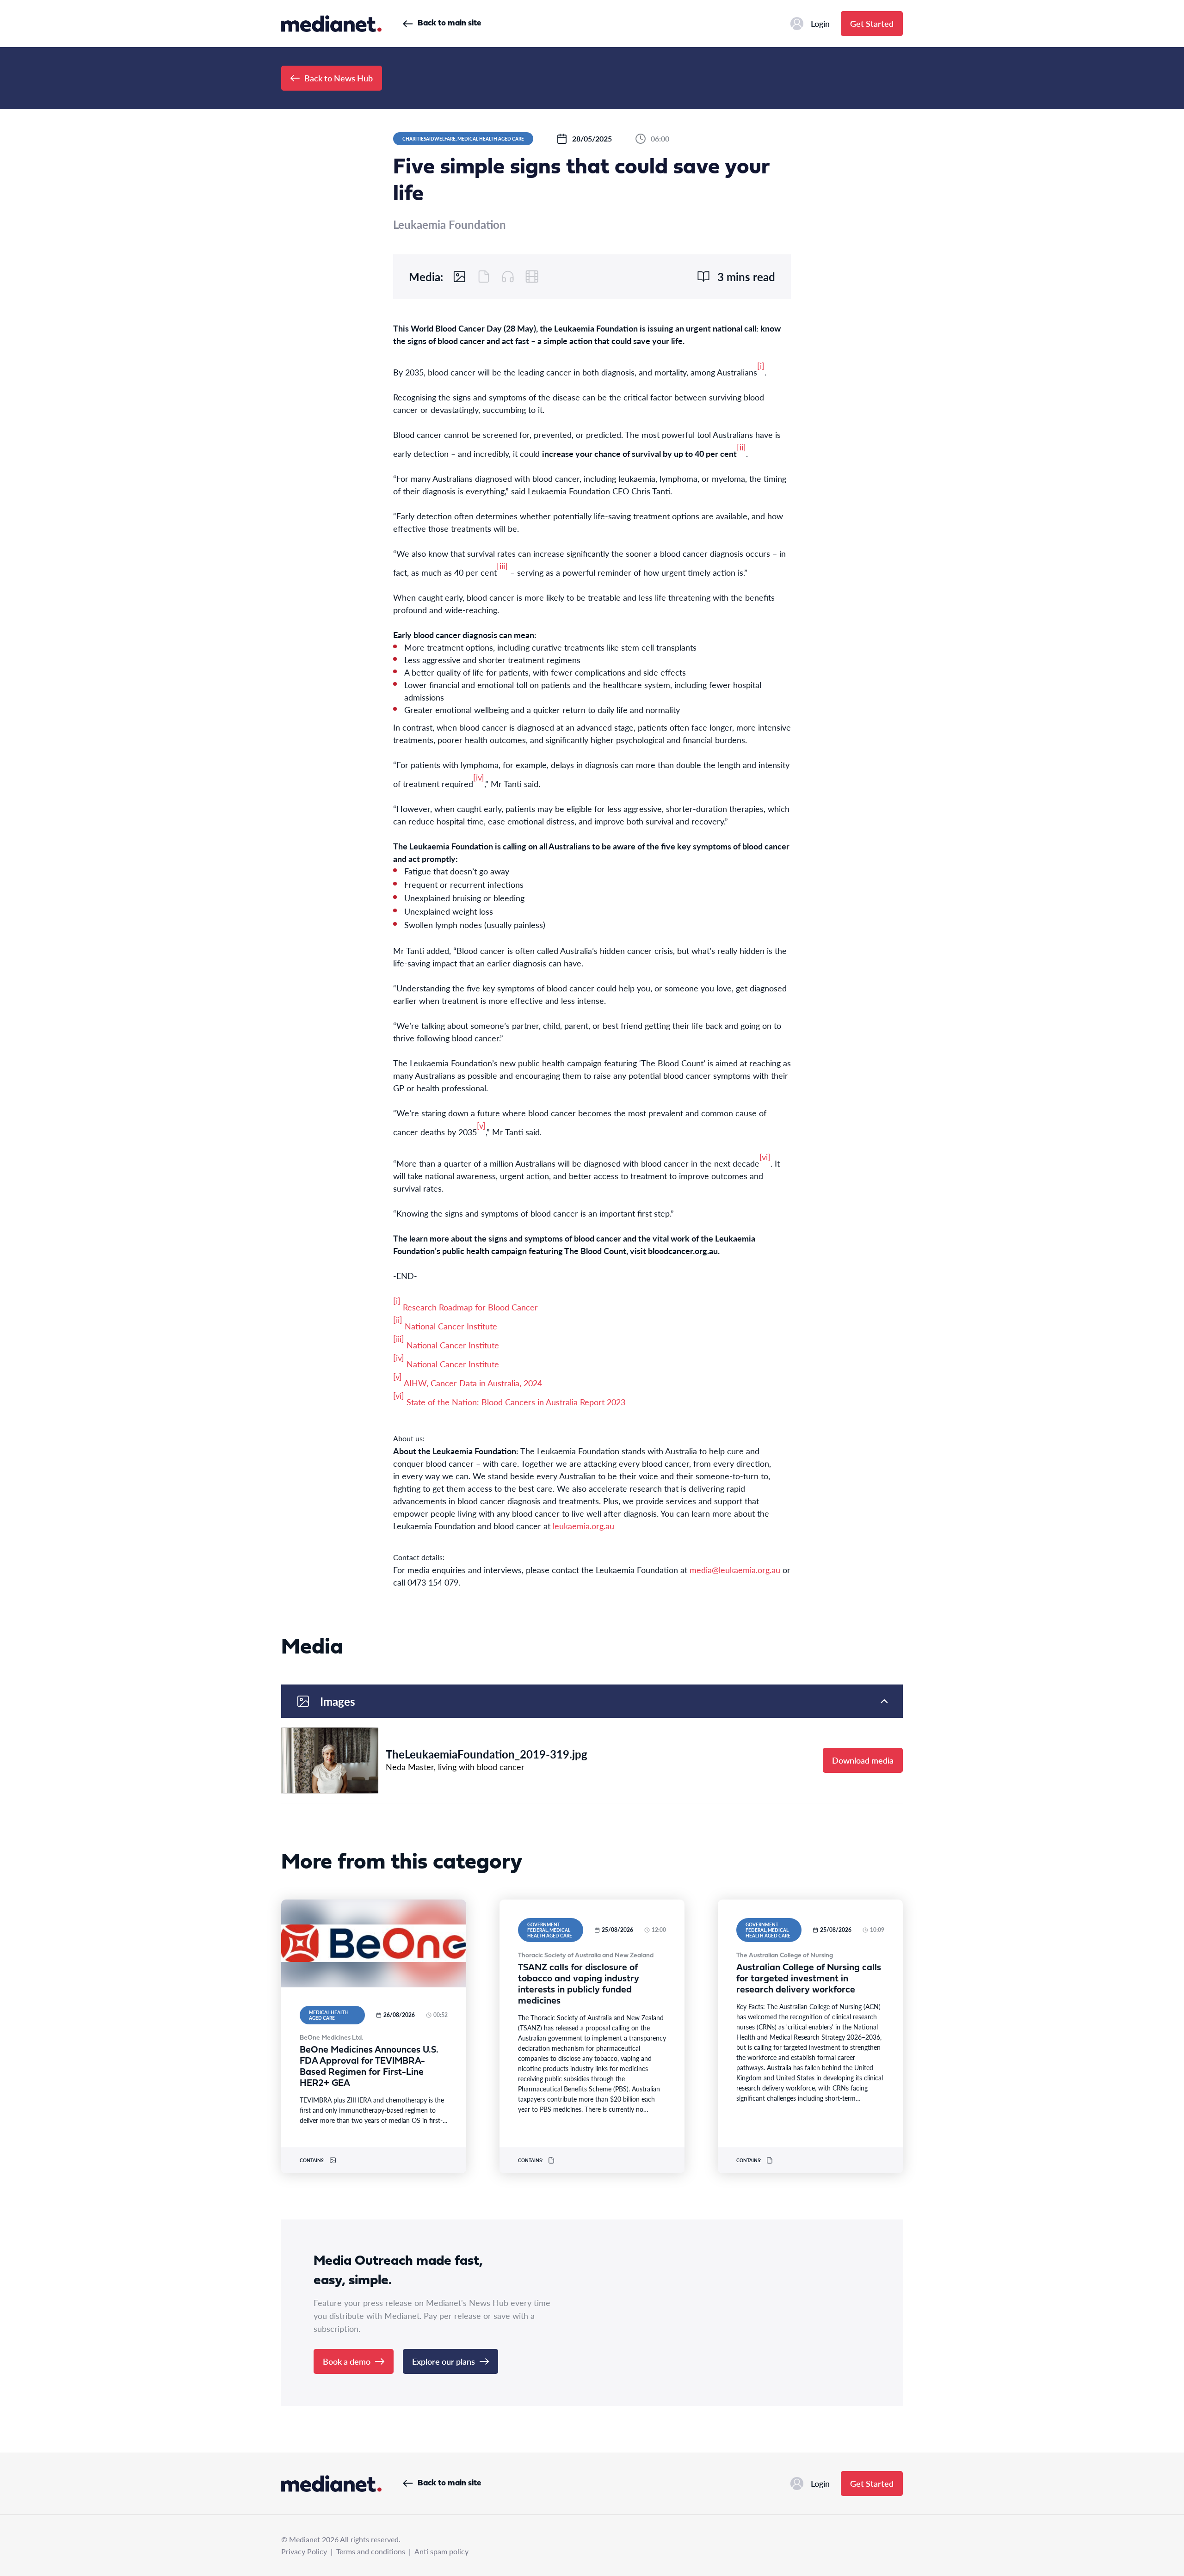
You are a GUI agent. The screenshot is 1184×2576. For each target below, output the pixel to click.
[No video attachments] (532, 277)
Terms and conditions (371, 2551)
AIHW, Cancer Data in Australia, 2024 (473, 1383)
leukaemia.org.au (583, 1526)
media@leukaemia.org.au (735, 1570)
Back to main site (449, 23)
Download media (863, 1760)
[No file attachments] (484, 277)
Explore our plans (444, 2361)
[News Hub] (331, 24)
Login (820, 23)
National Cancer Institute (451, 1326)
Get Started (872, 23)
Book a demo (347, 2361)
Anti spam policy (441, 2551)
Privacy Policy (304, 2551)
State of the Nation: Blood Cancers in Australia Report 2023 (517, 1402)
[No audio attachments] (508, 277)
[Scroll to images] (460, 277)
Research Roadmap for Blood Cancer (470, 1307)
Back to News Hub (339, 78)
